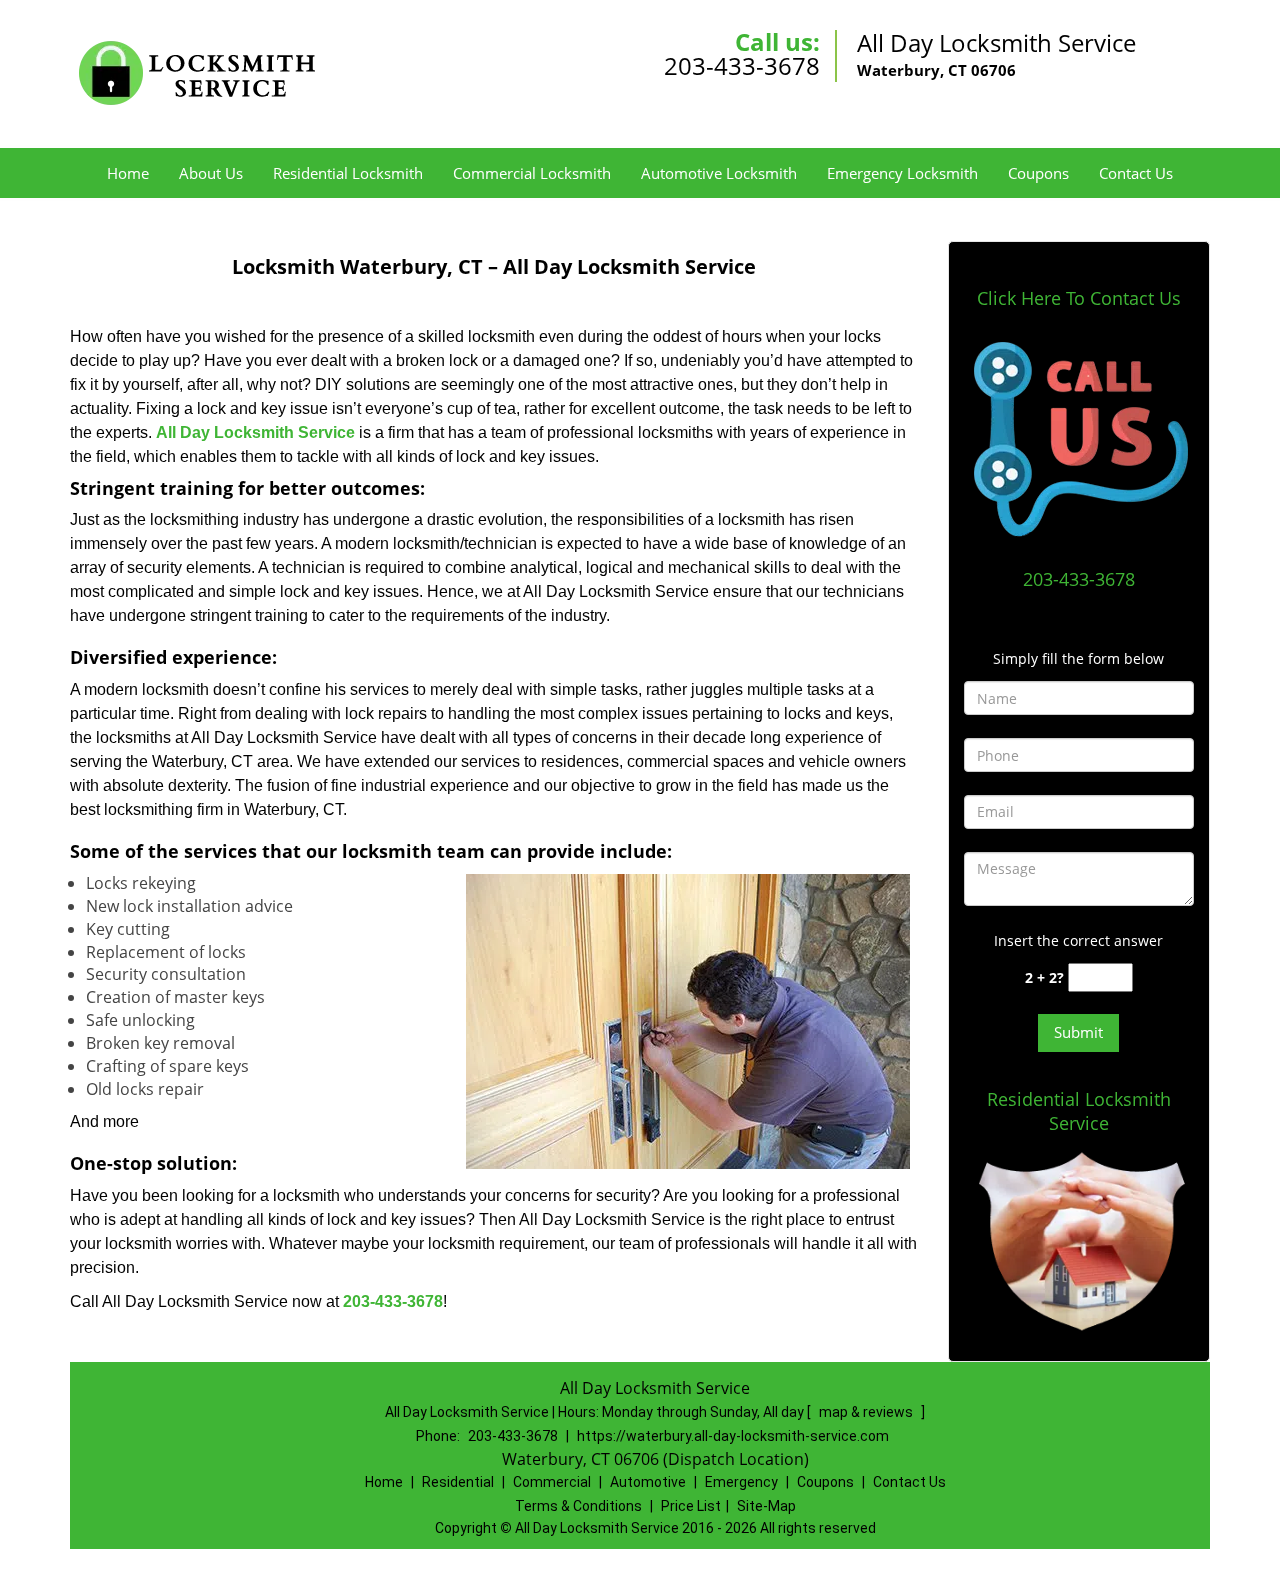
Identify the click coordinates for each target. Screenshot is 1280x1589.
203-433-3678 (742, 65)
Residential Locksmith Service (1079, 1111)
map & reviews (867, 1412)
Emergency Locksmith (902, 173)
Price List (691, 1506)
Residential (458, 1482)
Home (128, 173)
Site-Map (766, 1506)
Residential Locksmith (348, 173)
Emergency (741, 1482)
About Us (211, 173)
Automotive (648, 1482)
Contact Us (1136, 173)
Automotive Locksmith (719, 173)
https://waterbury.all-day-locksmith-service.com (733, 1436)
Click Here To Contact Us (1079, 298)
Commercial (552, 1482)
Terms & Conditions (578, 1506)
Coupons (1038, 173)
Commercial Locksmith (532, 173)
